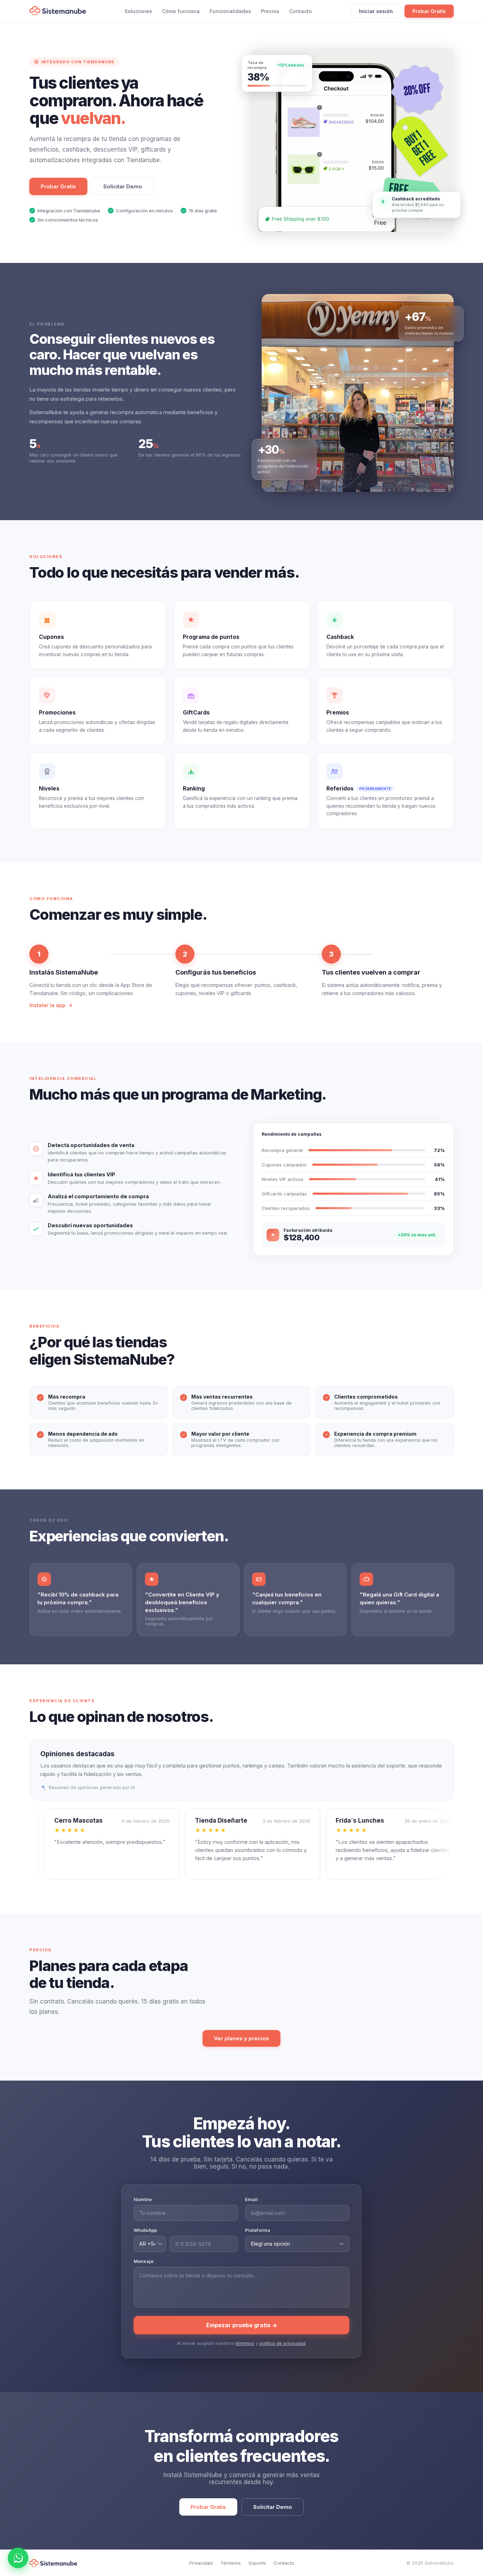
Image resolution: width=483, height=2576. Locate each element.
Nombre (143, 2199)
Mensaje (144, 2261)
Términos (231, 2563)
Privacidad (201, 2563)
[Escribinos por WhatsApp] (18, 2558)
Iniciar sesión (376, 11)
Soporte (257, 2563)
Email (251, 2199)
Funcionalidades (230, 11)
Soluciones (138, 11)
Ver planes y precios (241, 2038)
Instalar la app (47, 1005)
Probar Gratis (429, 11)
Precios (270, 11)
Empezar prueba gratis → (242, 2325)
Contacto (301, 11)
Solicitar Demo (123, 186)
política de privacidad (283, 2343)
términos (245, 2343)
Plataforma (258, 2230)
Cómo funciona (181, 11)
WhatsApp (145, 2230)
